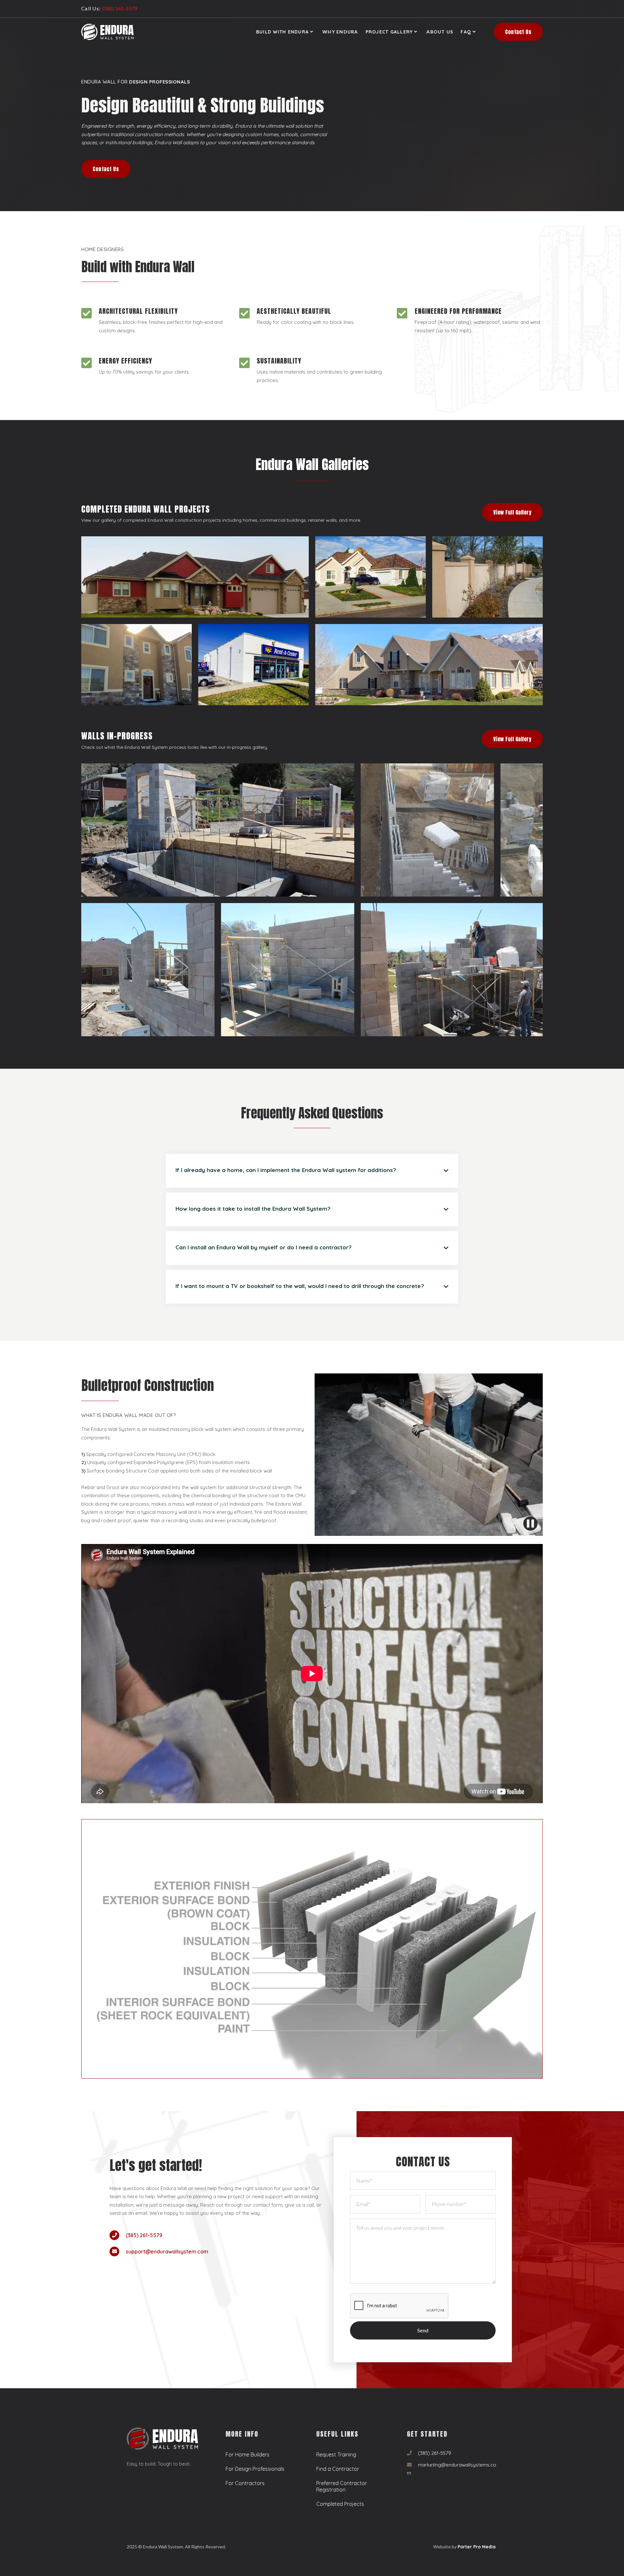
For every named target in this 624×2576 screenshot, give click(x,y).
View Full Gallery (513, 512)
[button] (285, 32)
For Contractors (245, 2483)
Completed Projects (340, 2504)
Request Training (336, 2455)
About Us (440, 32)
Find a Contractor (338, 2469)
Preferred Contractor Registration (342, 2486)
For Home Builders (247, 2455)
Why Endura (340, 32)
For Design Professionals (255, 2469)
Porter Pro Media (477, 2547)
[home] (107, 32)
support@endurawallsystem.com (167, 2251)
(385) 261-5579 (144, 2235)
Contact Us (518, 32)
